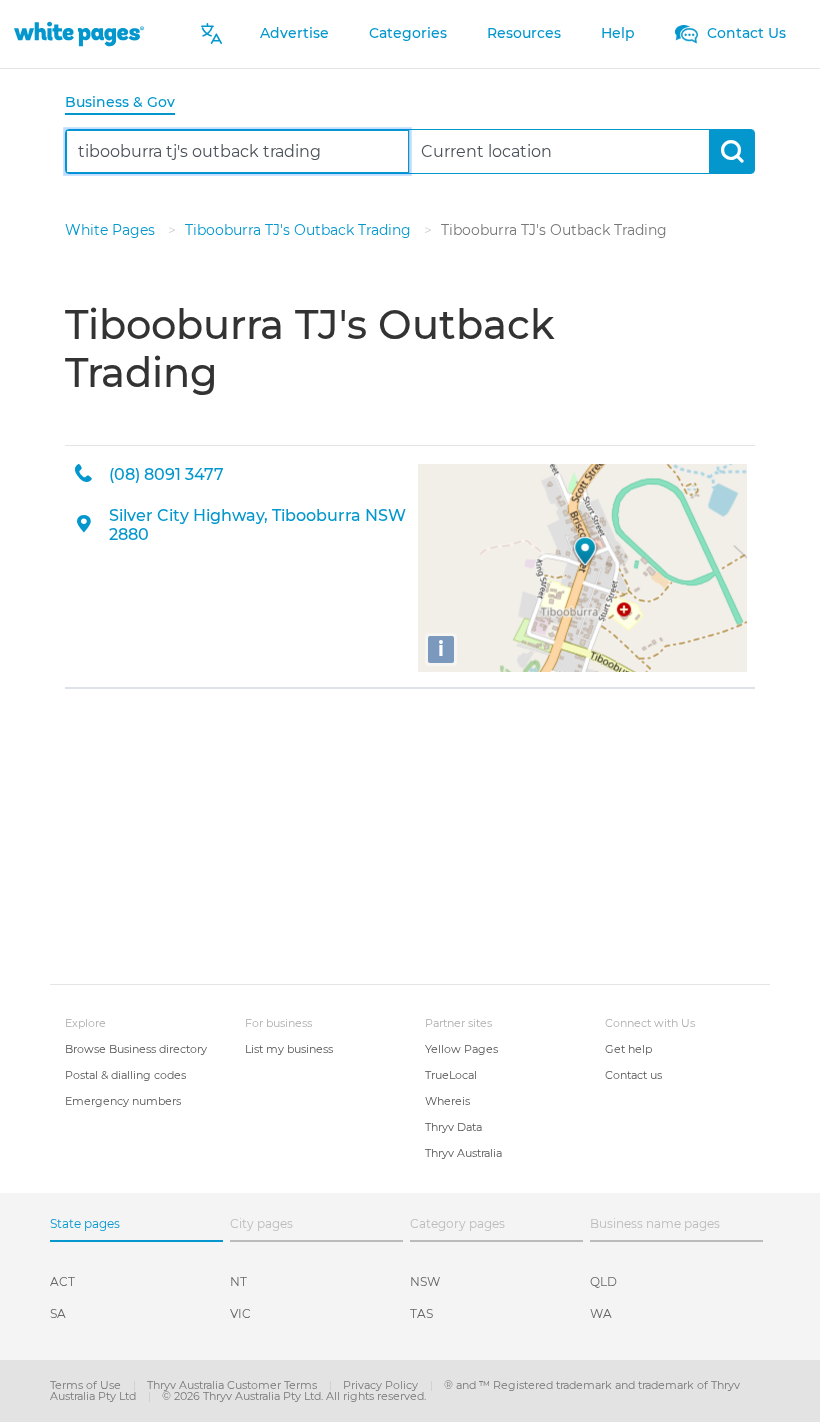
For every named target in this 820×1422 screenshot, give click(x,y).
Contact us (633, 1075)
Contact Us (744, 33)
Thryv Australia (463, 1153)
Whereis (447, 1101)
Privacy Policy (382, 1385)
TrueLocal (451, 1075)
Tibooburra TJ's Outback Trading (300, 230)
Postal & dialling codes (125, 1075)
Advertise (294, 33)
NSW (425, 1281)
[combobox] (237, 151)
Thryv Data (453, 1127)
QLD (603, 1281)
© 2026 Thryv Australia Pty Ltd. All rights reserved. (294, 1396)
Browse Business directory (136, 1049)
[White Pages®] (79, 33)
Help (618, 33)
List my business (289, 1049)
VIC (240, 1313)
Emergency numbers (123, 1101)
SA (58, 1313)
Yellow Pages (461, 1049)
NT (238, 1281)
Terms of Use (87, 1385)
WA (601, 1313)
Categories (408, 33)
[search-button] (731, 151)
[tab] (128, 103)
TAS (421, 1313)
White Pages (112, 230)
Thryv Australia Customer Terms (233, 1385)
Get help (628, 1049)
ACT (62, 1281)
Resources (524, 33)
